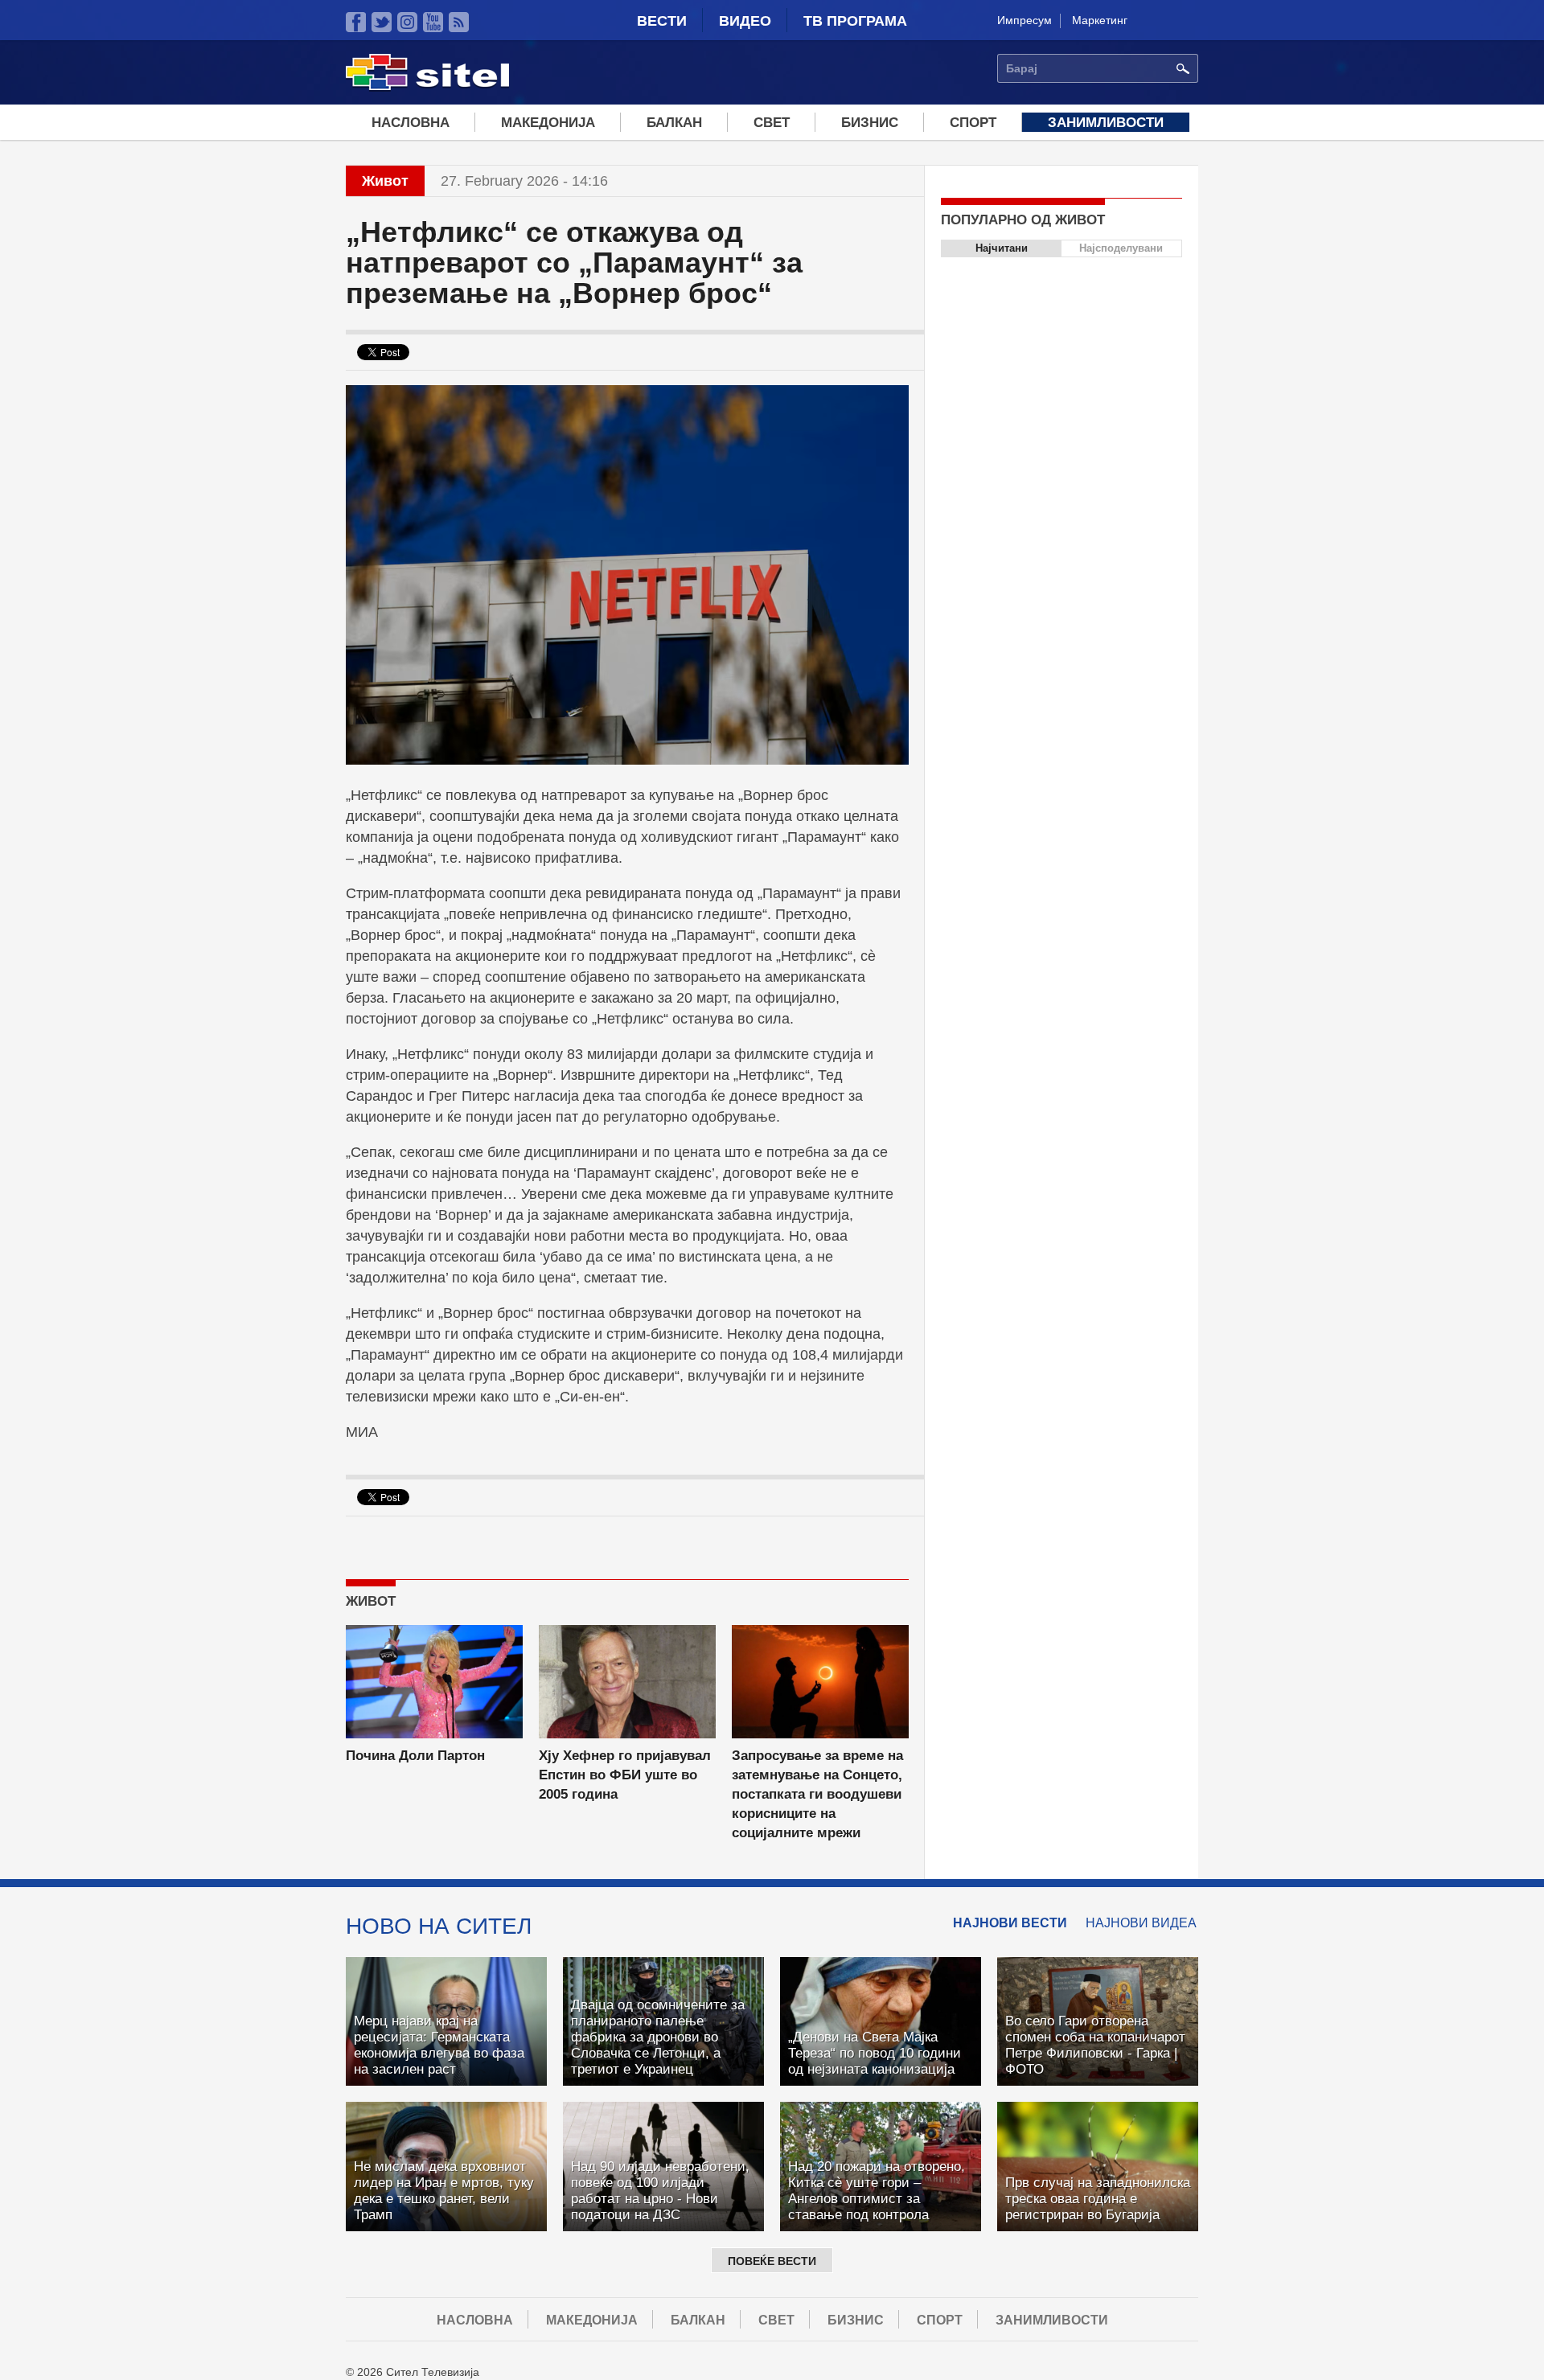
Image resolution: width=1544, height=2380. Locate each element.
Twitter (382, 22)
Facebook (356, 22)
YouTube (433, 22)
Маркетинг (1100, 20)
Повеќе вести (772, 2261)
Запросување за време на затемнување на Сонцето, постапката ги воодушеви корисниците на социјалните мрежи (817, 1794)
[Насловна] (427, 88)
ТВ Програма (855, 21)
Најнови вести (1010, 1923)
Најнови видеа (1141, 1923)
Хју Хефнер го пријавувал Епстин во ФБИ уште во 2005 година (625, 1775)
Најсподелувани (1121, 248)
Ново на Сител (439, 1926)
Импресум (1025, 20)
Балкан (674, 123)
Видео (745, 21)
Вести (662, 21)
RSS (459, 22)
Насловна (411, 123)
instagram (407, 22)
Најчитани (1002, 248)
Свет (772, 123)
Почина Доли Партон (415, 1756)
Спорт (973, 123)
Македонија (548, 123)
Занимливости (1106, 123)
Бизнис (870, 123)
